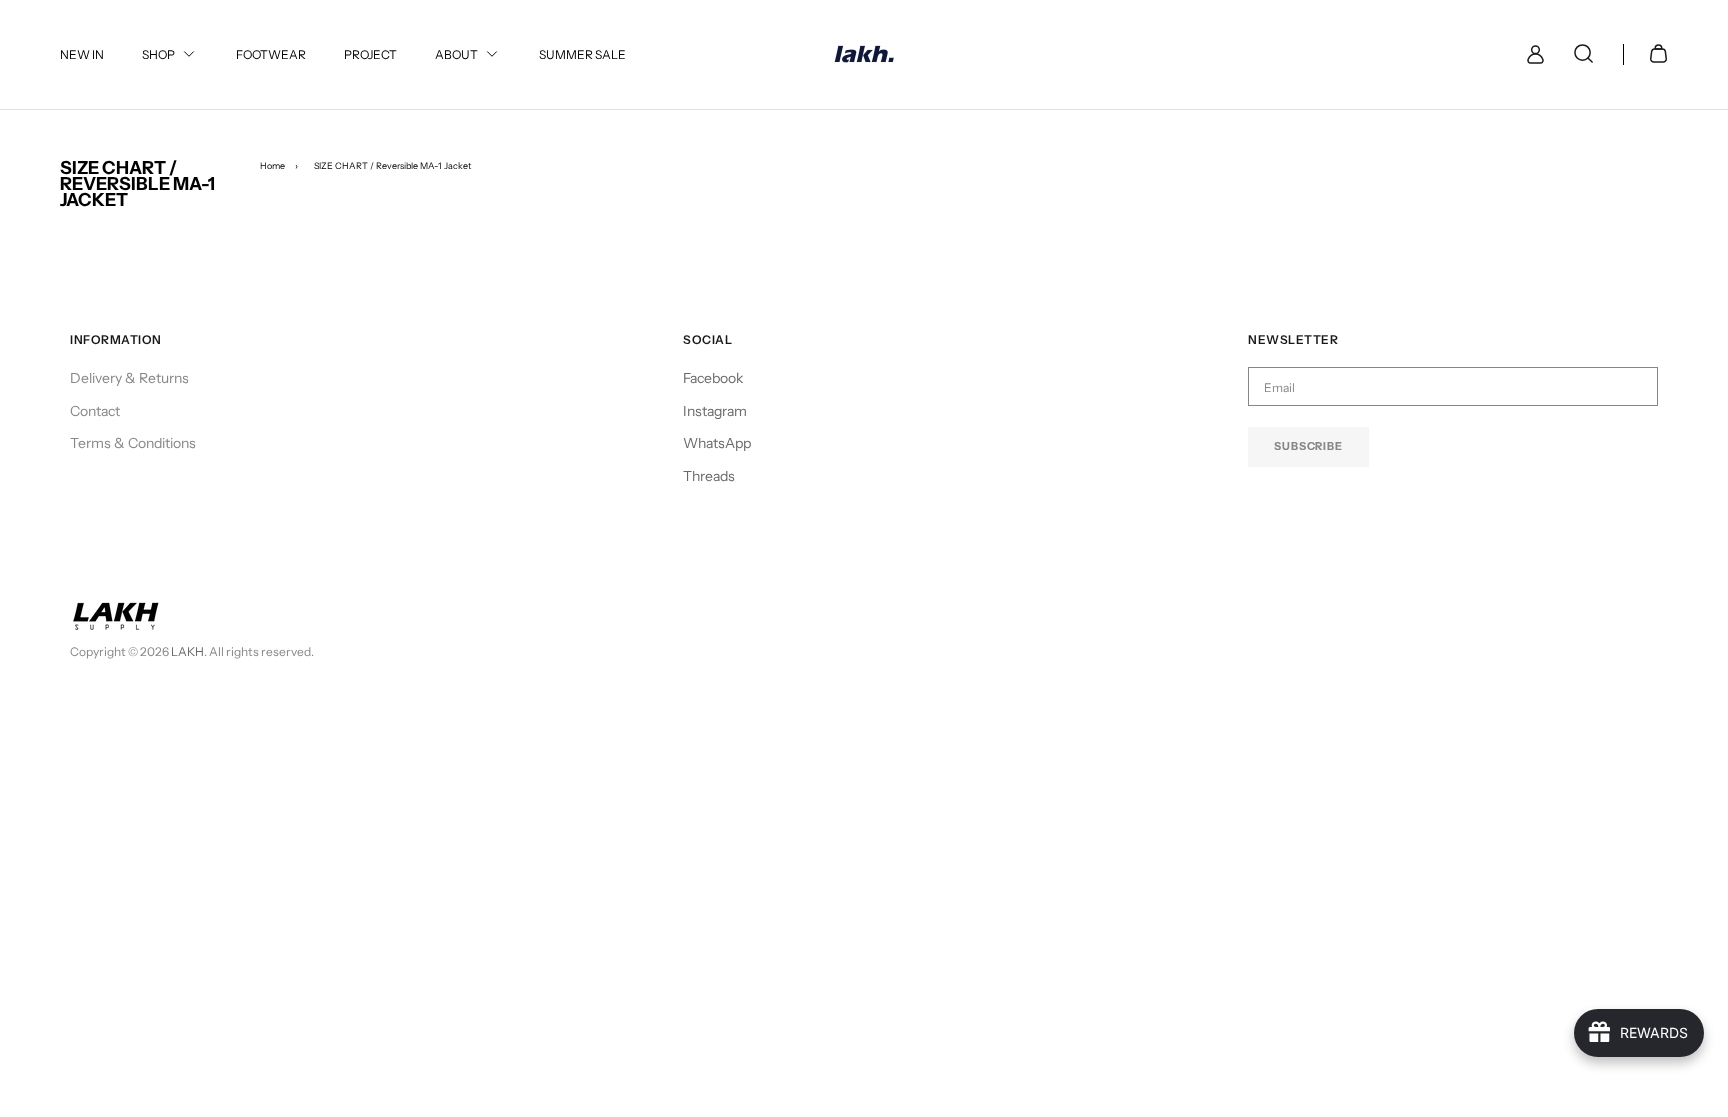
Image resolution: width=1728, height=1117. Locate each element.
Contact (95, 411)
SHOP (158, 54)
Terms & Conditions (133, 443)
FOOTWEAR (271, 54)
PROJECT (370, 54)
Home (272, 165)
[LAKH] (864, 54)
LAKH (187, 651)
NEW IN (82, 54)
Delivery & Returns (129, 378)
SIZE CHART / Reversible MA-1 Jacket (392, 165)
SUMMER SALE (582, 54)
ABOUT (456, 54)
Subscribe (1308, 446)
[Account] (1531, 54)
